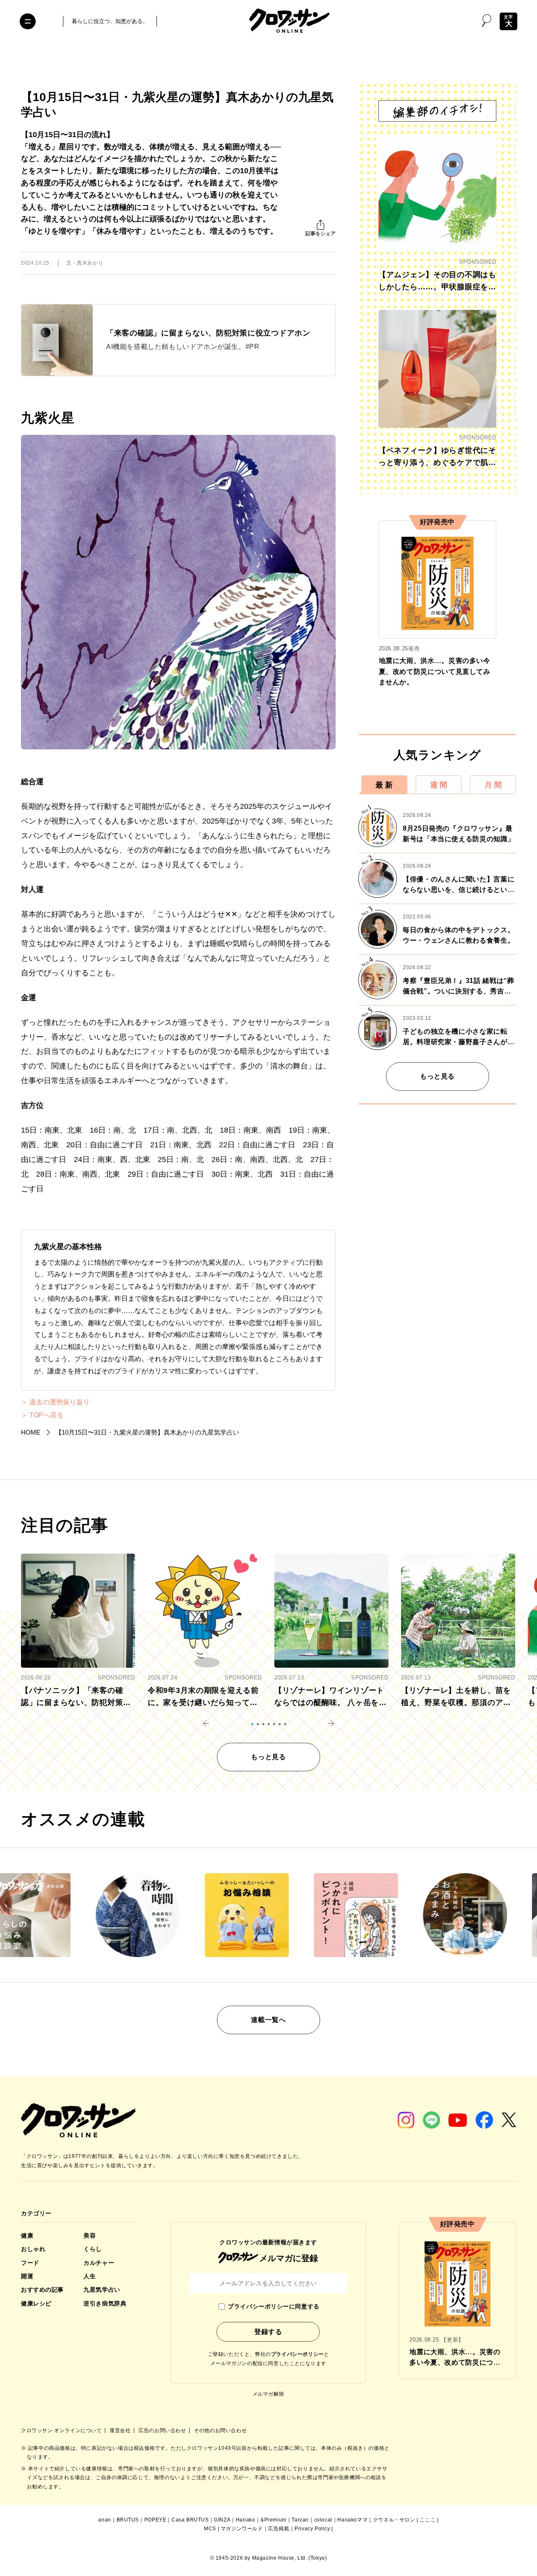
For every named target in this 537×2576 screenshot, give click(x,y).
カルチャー (99, 2263)
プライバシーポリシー (297, 2354)
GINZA (222, 2520)
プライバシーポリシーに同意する (274, 2306)
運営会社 (121, 2430)
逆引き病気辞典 (105, 2303)
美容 (90, 2235)
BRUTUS (128, 2520)
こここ (428, 2520)
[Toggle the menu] (28, 21)
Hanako (246, 2520)
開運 (27, 2276)
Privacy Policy (312, 2529)
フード (30, 2263)
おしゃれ (33, 2249)
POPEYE (155, 2520)
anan (104, 2520)
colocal (323, 2520)
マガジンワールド (242, 2529)
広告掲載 (279, 2529)
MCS (210, 2529)
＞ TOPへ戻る (42, 1415)
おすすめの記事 (42, 2290)
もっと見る (437, 1076)
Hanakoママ (352, 2520)
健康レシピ (36, 2303)
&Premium (274, 2520)
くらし (93, 2249)
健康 (27, 2235)
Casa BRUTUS (190, 2520)
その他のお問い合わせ (220, 2430)
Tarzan (300, 2520)
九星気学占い (102, 2290)
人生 (90, 2276)
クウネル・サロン (394, 2520)
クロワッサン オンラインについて (62, 2430)
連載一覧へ (268, 2020)
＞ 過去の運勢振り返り (55, 1402)
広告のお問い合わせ (163, 2430)
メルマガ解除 (268, 2394)
